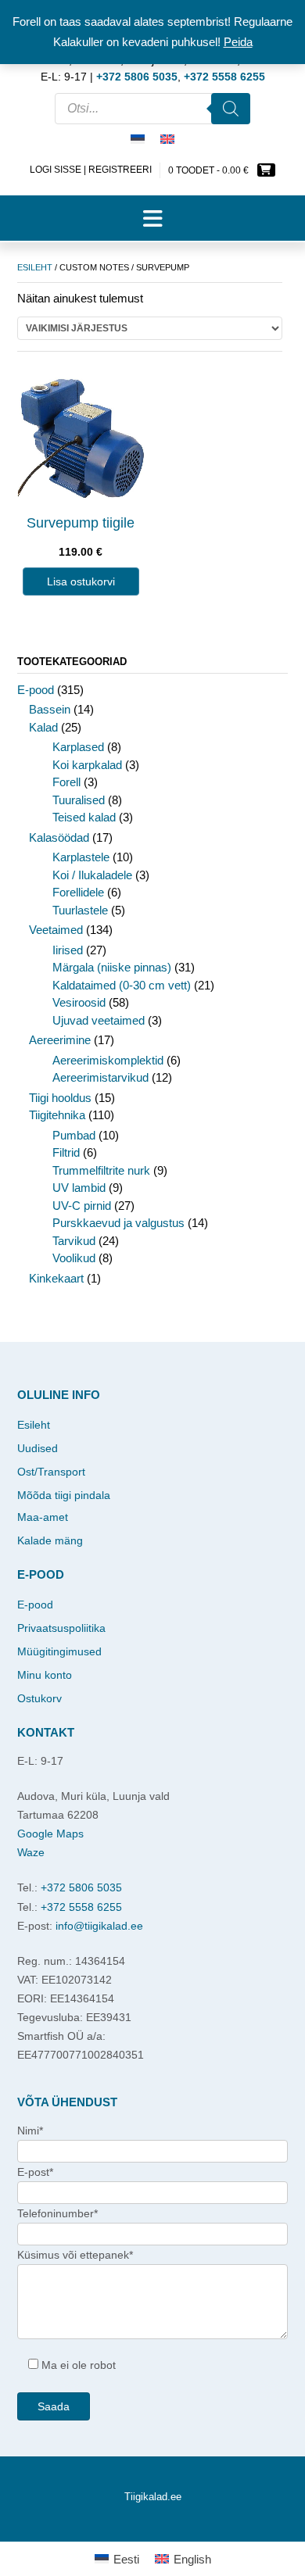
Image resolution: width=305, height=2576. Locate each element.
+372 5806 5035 (81, 1887)
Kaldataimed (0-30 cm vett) (122, 985)
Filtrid (66, 1152)
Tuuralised (79, 800)
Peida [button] (238, 42)
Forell (66, 782)
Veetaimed (56, 930)
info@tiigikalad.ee (99, 1926)
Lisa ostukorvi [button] (81, 581)
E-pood (36, 690)
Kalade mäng (50, 1540)
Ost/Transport (51, 1472)
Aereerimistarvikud (100, 1077)
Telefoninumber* (57, 2213)
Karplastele (81, 857)
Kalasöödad (59, 837)
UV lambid (79, 1188)
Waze (31, 1852)
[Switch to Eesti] (138, 140)
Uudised (38, 1448)
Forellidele (78, 892)
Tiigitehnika (57, 1115)
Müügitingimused (59, 1651)
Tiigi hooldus (60, 1098)
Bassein (50, 709)
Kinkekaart (56, 1278)
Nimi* (30, 2131)
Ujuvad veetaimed (99, 1020)
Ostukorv (39, 1698)
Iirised (68, 950)
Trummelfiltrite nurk (101, 1170)
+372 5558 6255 (81, 1907)
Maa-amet (43, 1517)
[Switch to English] (167, 140)
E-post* (35, 2172)
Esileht (35, 267)
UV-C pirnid (82, 1206)
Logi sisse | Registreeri (91, 170)
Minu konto (45, 1675)
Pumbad (74, 1135)
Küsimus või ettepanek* (75, 2255)
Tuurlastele (80, 910)
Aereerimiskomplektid (108, 1060)
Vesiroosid (79, 1002)
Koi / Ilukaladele (92, 875)
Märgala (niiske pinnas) (112, 967)
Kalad (43, 727)
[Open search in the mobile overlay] (152, 109)
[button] (152, 218)
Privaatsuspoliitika (61, 1628)
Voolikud (74, 1258)
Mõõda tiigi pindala (64, 1495)
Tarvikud (74, 1241)
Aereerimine (60, 1040)
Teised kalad (84, 817)
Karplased (78, 747)
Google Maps (50, 1834)
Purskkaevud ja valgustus (118, 1223)
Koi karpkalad (87, 765)
